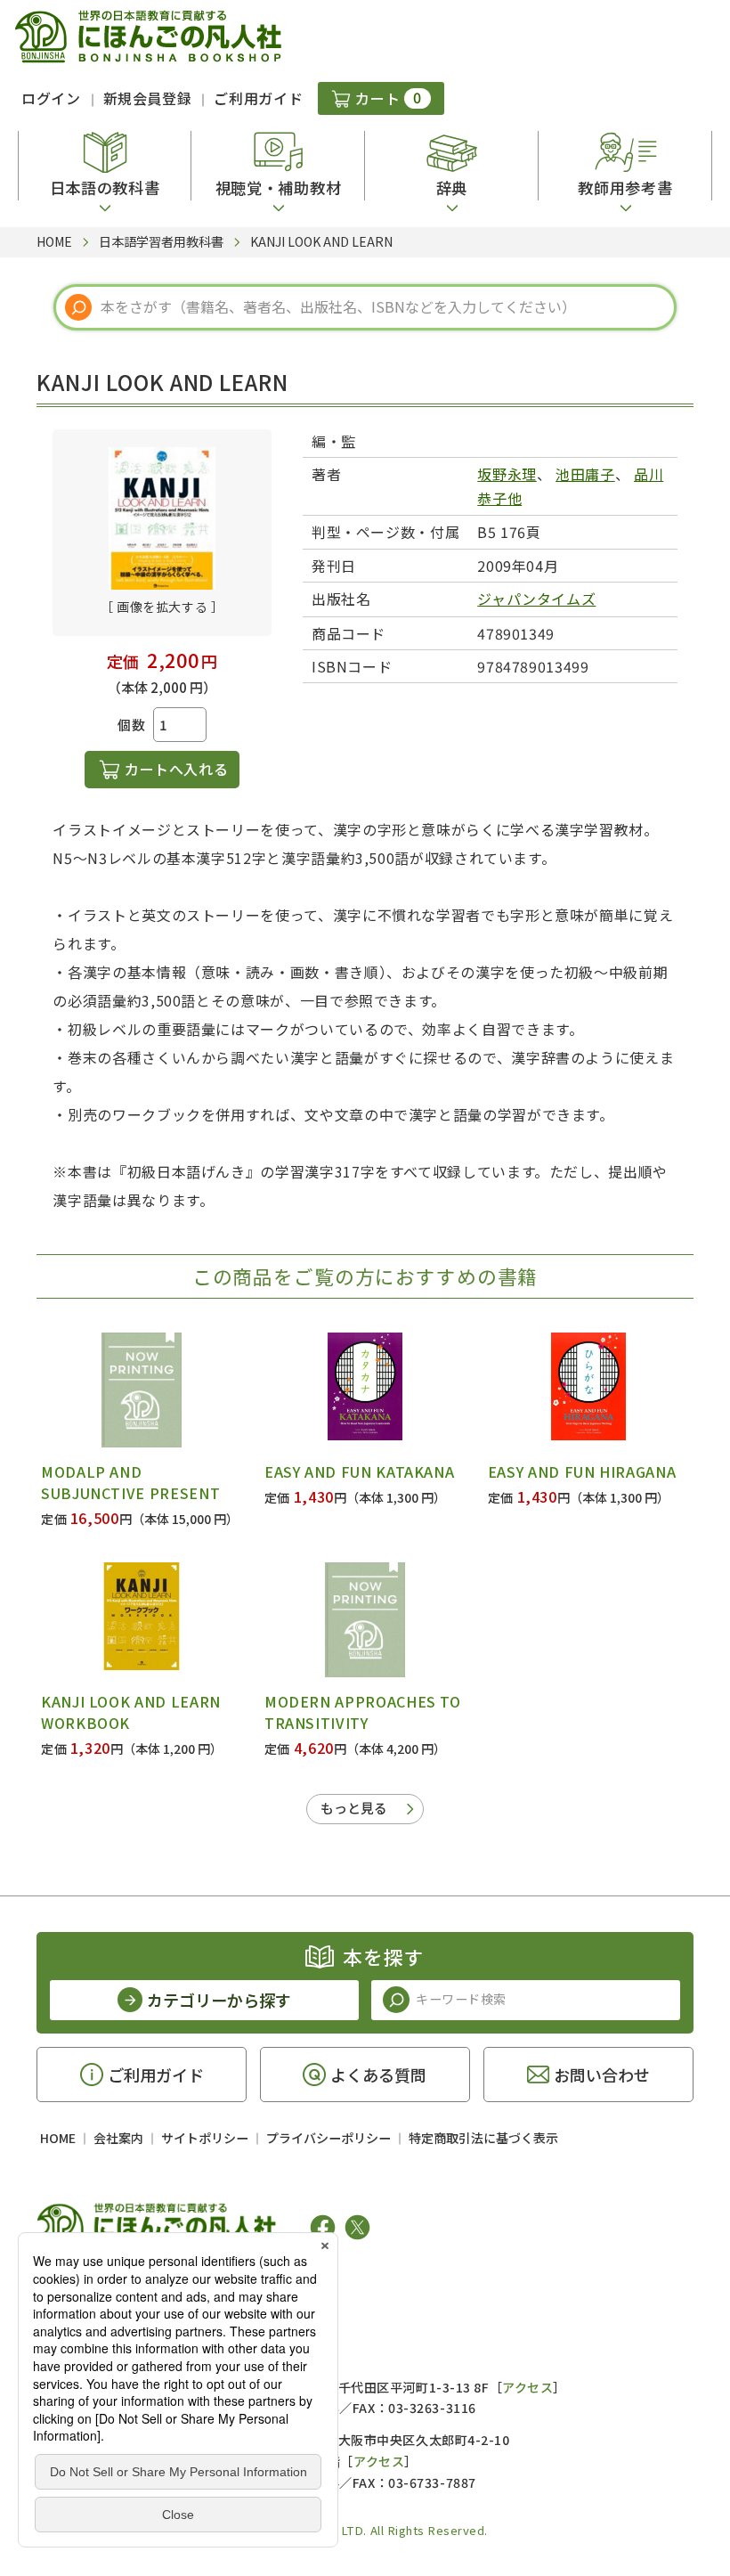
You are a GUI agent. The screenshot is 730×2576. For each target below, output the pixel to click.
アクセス (527, 2387)
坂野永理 (507, 474)
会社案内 (118, 2138)
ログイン (51, 98)
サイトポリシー (205, 2138)
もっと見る (354, 1808)
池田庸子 (585, 474)
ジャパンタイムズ (536, 599)
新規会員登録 (148, 98)
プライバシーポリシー (328, 2138)
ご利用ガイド (258, 98)
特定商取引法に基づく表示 (483, 2138)
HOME (58, 2138)
